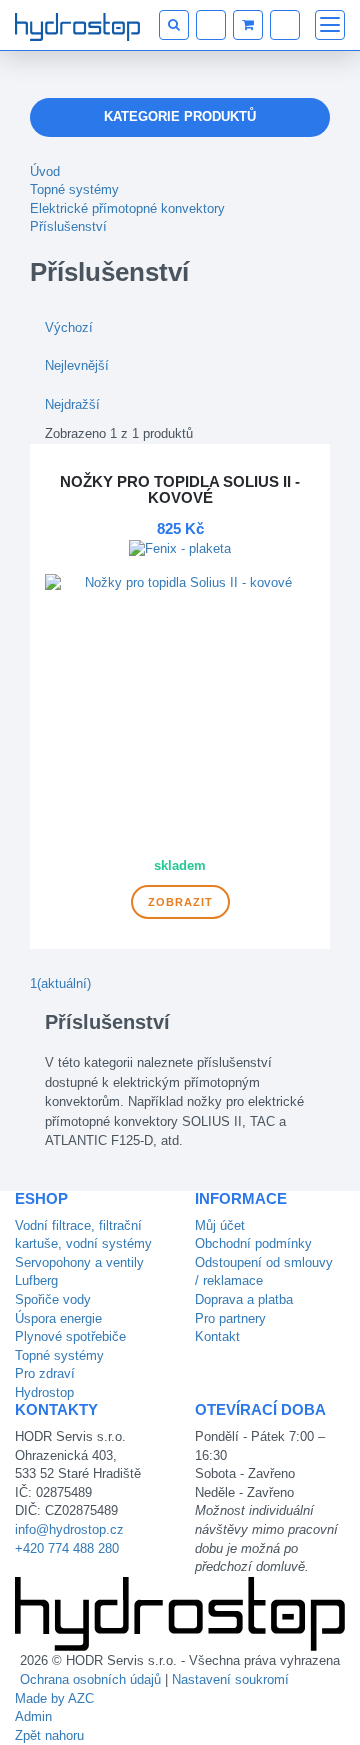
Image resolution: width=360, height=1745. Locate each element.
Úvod (45, 171)
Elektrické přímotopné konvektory (127, 208)
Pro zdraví (45, 1373)
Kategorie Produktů (180, 116)
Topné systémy (74, 189)
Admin (33, 1716)
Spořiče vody (53, 1299)
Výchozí (69, 327)
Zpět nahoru (49, 1735)
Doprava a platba (244, 1299)
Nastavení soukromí (230, 1679)
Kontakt (217, 1336)
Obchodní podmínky (253, 1243)
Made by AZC (54, 1698)
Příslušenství (68, 226)
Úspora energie (58, 1318)
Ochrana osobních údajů (90, 1679)
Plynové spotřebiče (70, 1336)
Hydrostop (44, 1392)
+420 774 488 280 (67, 1548)
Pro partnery (230, 1318)
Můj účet (220, 1225)
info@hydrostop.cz (69, 1529)
